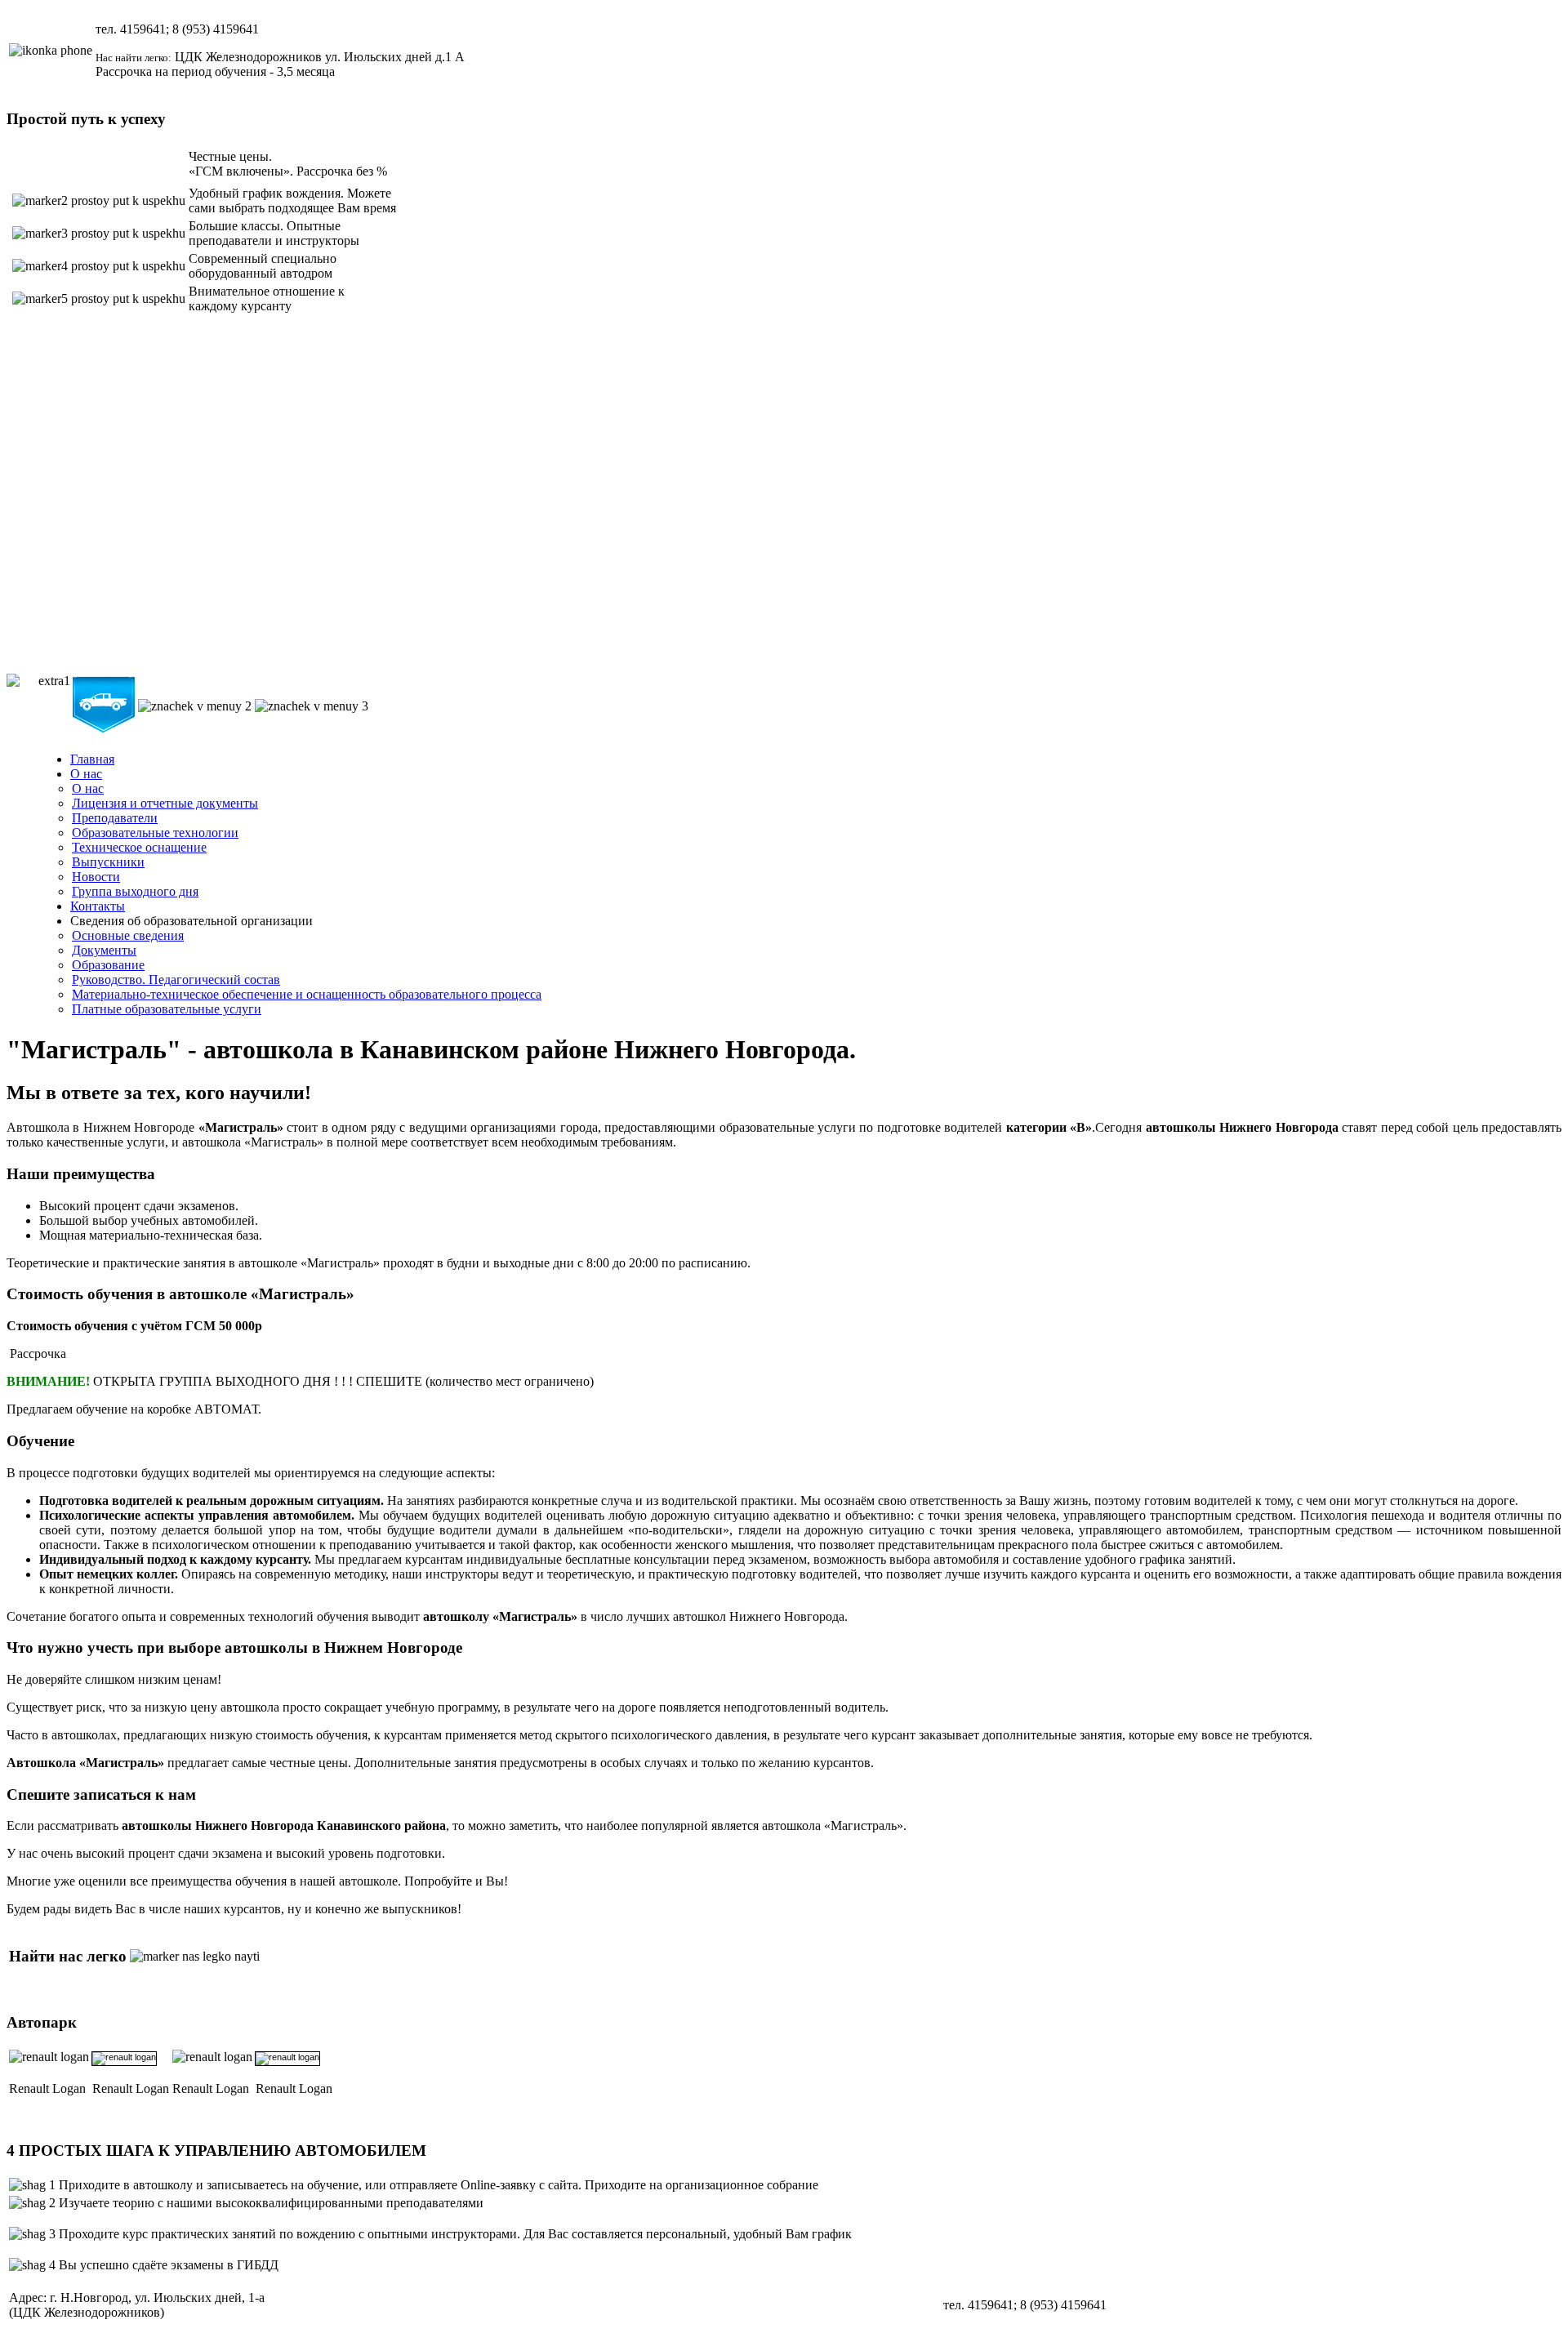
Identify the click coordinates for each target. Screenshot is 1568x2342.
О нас (86, 774)
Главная (92, 759)
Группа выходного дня (135, 891)
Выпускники (108, 862)
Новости (96, 877)
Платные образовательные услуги (167, 1009)
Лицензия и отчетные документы (165, 803)
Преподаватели (115, 818)
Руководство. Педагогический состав (176, 980)
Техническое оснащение (139, 847)
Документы (104, 950)
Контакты (98, 906)
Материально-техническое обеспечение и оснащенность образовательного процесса (307, 994)
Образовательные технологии (155, 833)
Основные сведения (128, 935)
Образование (108, 965)
